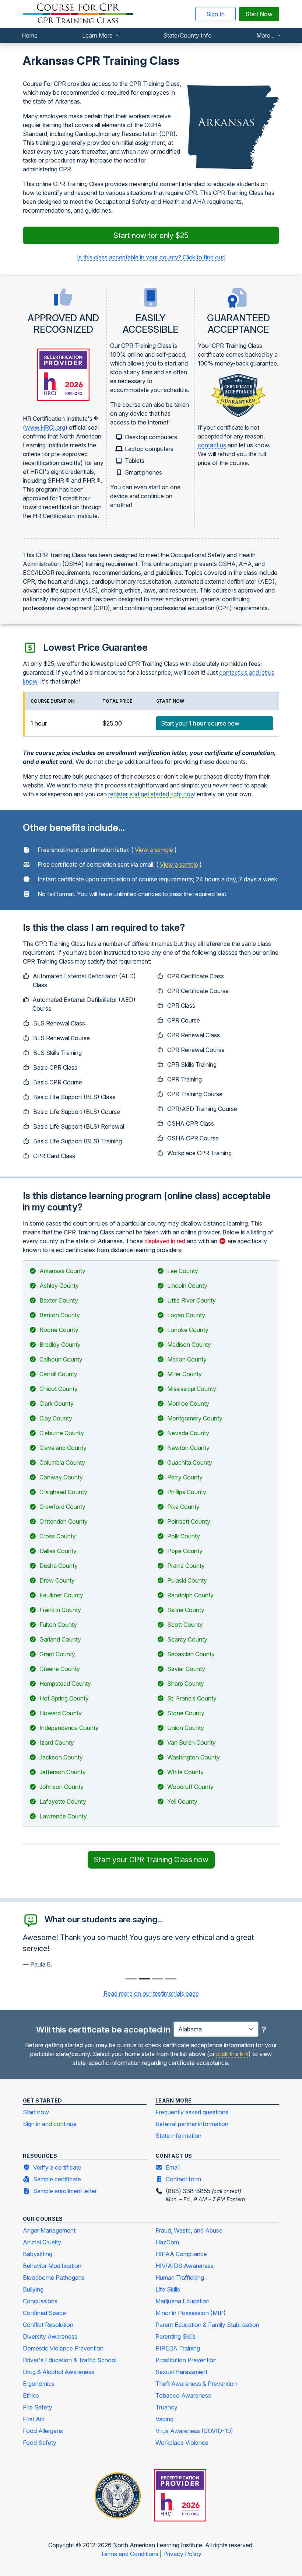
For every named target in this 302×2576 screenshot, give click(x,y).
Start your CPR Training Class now (151, 1860)
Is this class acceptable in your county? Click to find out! (151, 257)
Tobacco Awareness (183, 2395)
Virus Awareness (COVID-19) (194, 2431)
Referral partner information (192, 2124)
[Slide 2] (158, 1979)
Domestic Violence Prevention (63, 2348)
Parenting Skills (175, 2336)
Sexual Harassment (181, 2372)
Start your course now (200, 723)
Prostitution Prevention (186, 2360)
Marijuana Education (182, 2301)
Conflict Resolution (48, 2325)
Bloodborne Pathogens (54, 2278)
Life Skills (168, 2289)
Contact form (183, 2179)
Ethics (31, 2395)
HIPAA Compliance (181, 2254)
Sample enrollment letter (65, 2191)
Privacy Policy (182, 2554)
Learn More (98, 35)
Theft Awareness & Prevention (196, 2384)
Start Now (259, 14)
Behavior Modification (52, 2266)
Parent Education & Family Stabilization (207, 2325)
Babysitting (38, 2254)
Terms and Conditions (130, 2554)
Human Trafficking (180, 2278)
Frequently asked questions (192, 2112)
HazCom (167, 2242)
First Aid (34, 2419)
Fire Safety (38, 2407)
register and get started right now (152, 794)
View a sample (154, 850)
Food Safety (40, 2443)
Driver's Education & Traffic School (70, 2360)
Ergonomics (39, 2384)
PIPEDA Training (178, 2348)
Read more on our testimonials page (151, 1993)
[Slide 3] (171, 1979)
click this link (232, 2054)
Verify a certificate (57, 2167)
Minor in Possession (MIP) (191, 2313)
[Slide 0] (131, 1979)
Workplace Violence (182, 2443)
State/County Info (187, 35)
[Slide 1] (144, 1979)
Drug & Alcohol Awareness (59, 2372)
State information (178, 2136)
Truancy (166, 2407)
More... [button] (266, 35)
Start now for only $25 (151, 235)
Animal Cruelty (42, 2242)
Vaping (164, 2419)
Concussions (40, 2301)
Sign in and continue (50, 2124)
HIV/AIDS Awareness (185, 2266)
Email (173, 2167)
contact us (212, 445)
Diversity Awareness (50, 2336)
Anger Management (49, 2230)
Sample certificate (57, 2179)
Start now (36, 2112)
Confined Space (44, 2313)
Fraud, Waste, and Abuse (189, 2230)
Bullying (33, 2289)
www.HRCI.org (45, 427)
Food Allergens (43, 2431)
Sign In (215, 14)
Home (29, 35)
